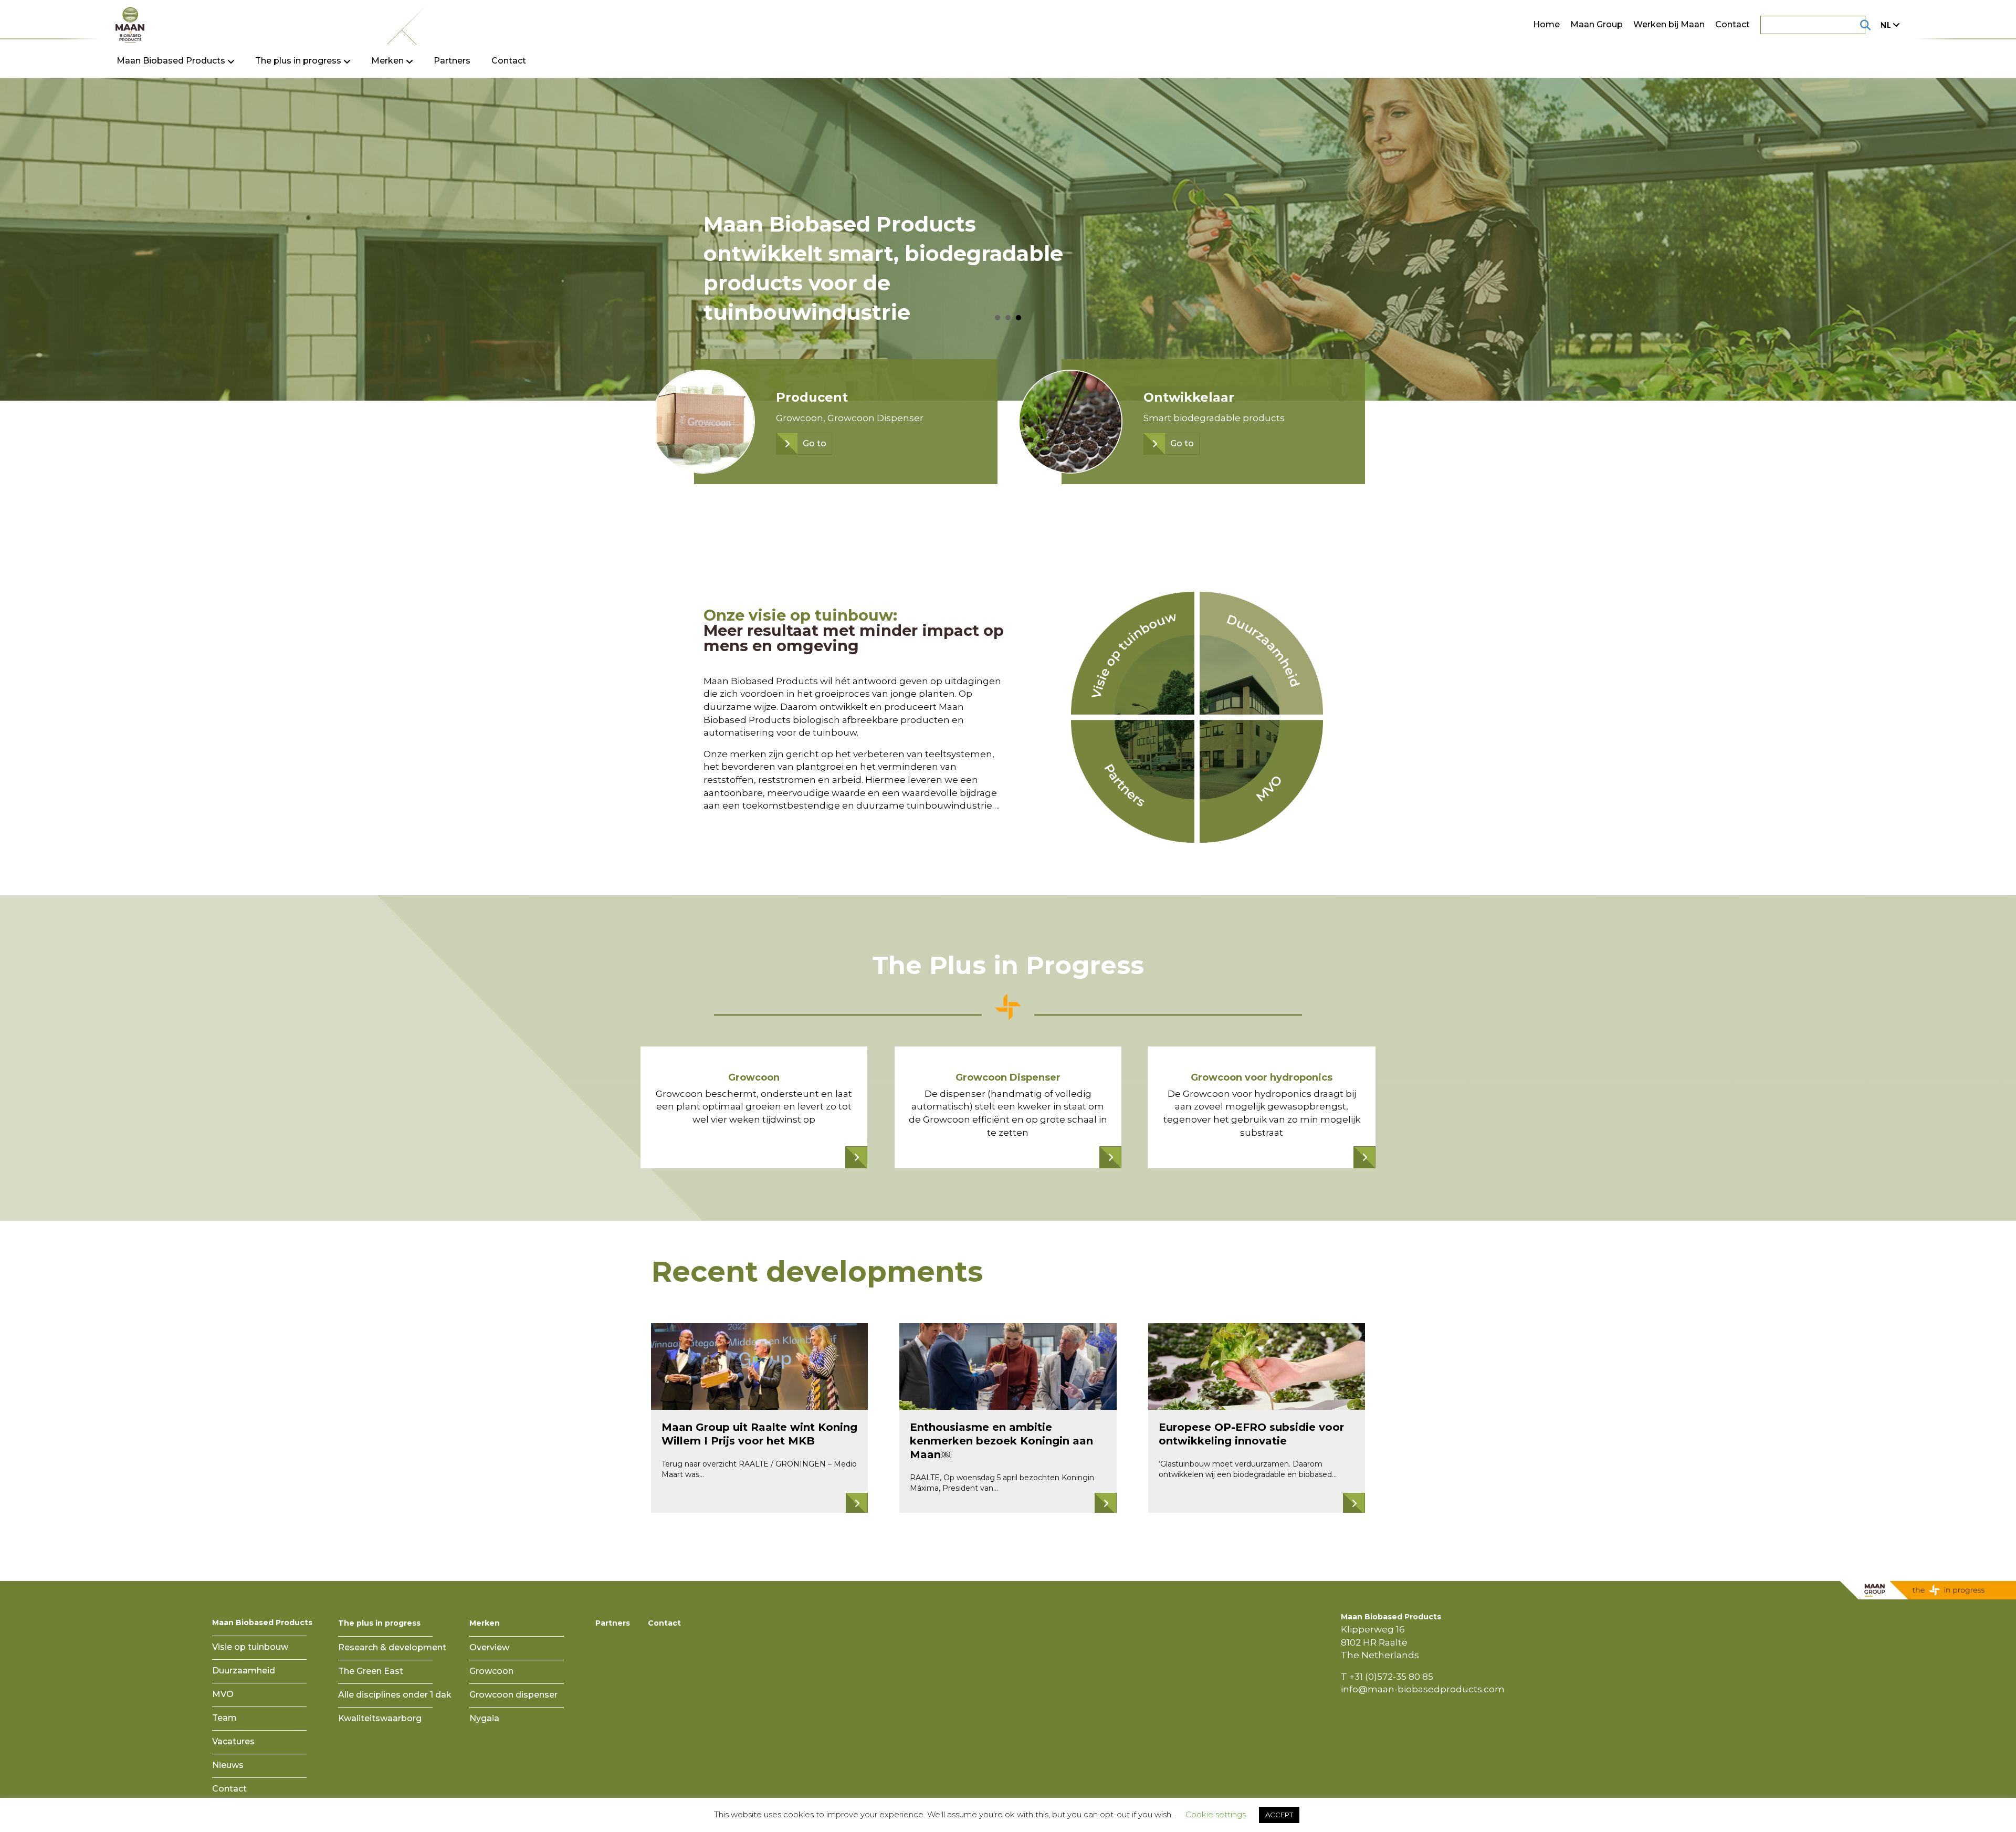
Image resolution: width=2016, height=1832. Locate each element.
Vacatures (233, 1741)
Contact (1732, 24)
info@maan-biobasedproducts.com (1423, 1689)
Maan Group (1597, 24)
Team (224, 1718)
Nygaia (484, 1718)
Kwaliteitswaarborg (380, 1718)
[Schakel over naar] (1888, 25)
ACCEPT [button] (1279, 1815)
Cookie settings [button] (1216, 1814)
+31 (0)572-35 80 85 (1391, 1677)
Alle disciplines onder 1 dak (395, 1695)
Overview (489, 1647)
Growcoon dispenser (513, 1695)
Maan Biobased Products (262, 1622)
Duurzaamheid (244, 1671)
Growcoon (491, 1671)
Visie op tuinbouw (250, 1647)
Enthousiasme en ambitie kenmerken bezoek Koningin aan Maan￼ (1001, 1441)
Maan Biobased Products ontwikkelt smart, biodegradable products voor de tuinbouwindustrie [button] (1018, 318)
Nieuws (228, 1765)
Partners (452, 61)
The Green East (371, 1671)
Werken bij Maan (1669, 24)
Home (1546, 24)
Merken (485, 1623)
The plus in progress (379, 1623)
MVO (223, 1694)
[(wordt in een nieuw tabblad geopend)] (1133, 781)
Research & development (392, 1647)
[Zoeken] (1852, 25)
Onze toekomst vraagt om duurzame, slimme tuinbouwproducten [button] (997, 318)
